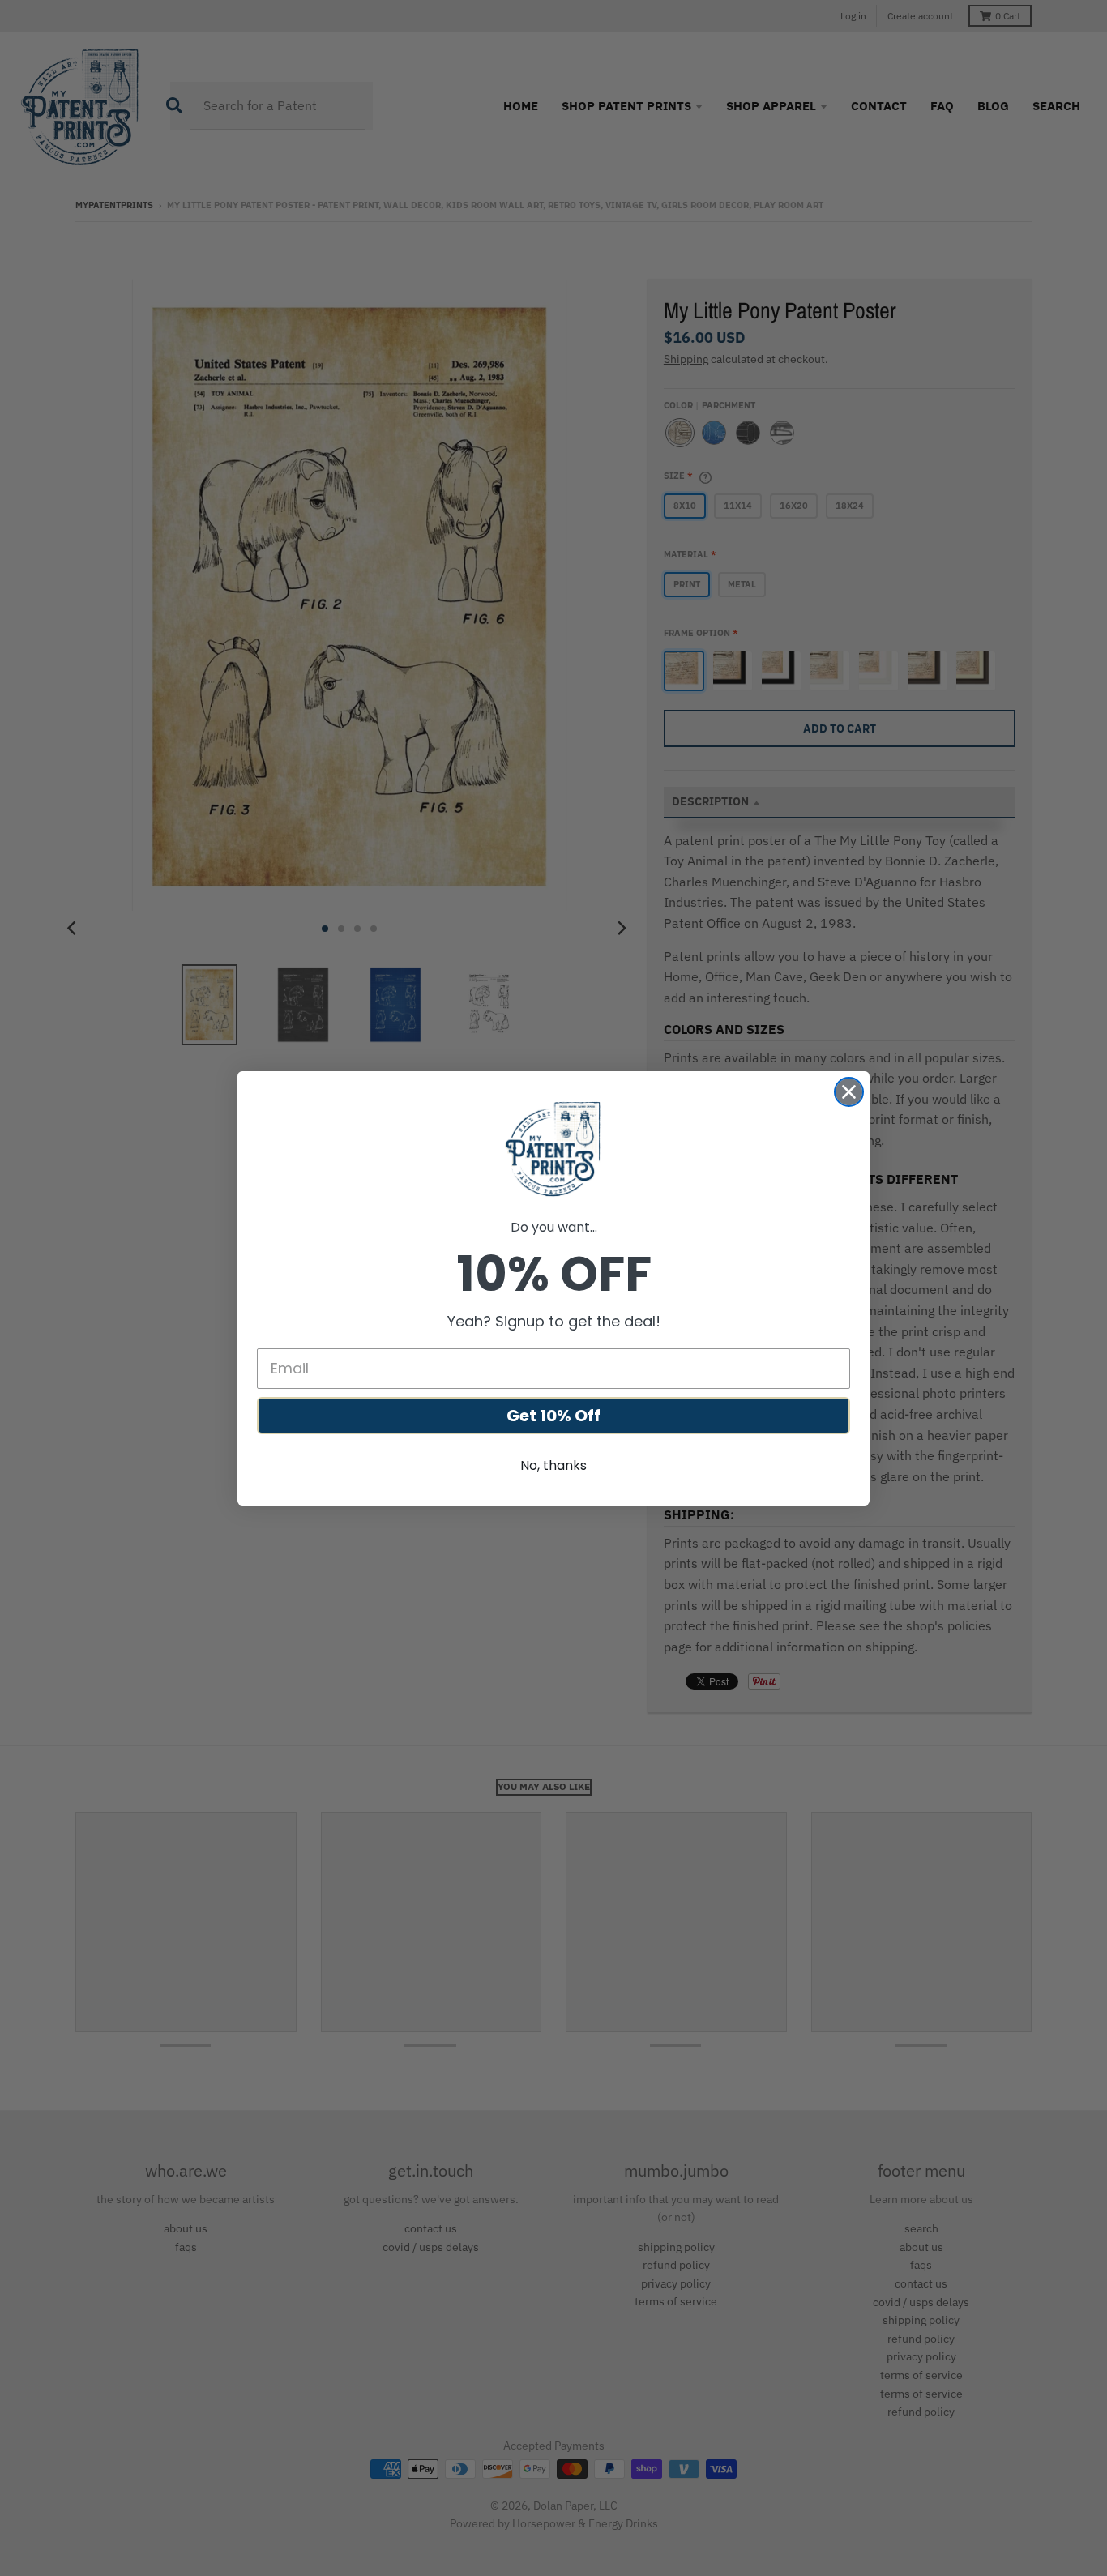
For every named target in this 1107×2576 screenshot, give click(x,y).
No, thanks (553, 1465)
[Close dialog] (849, 1092)
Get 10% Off (553, 1416)
